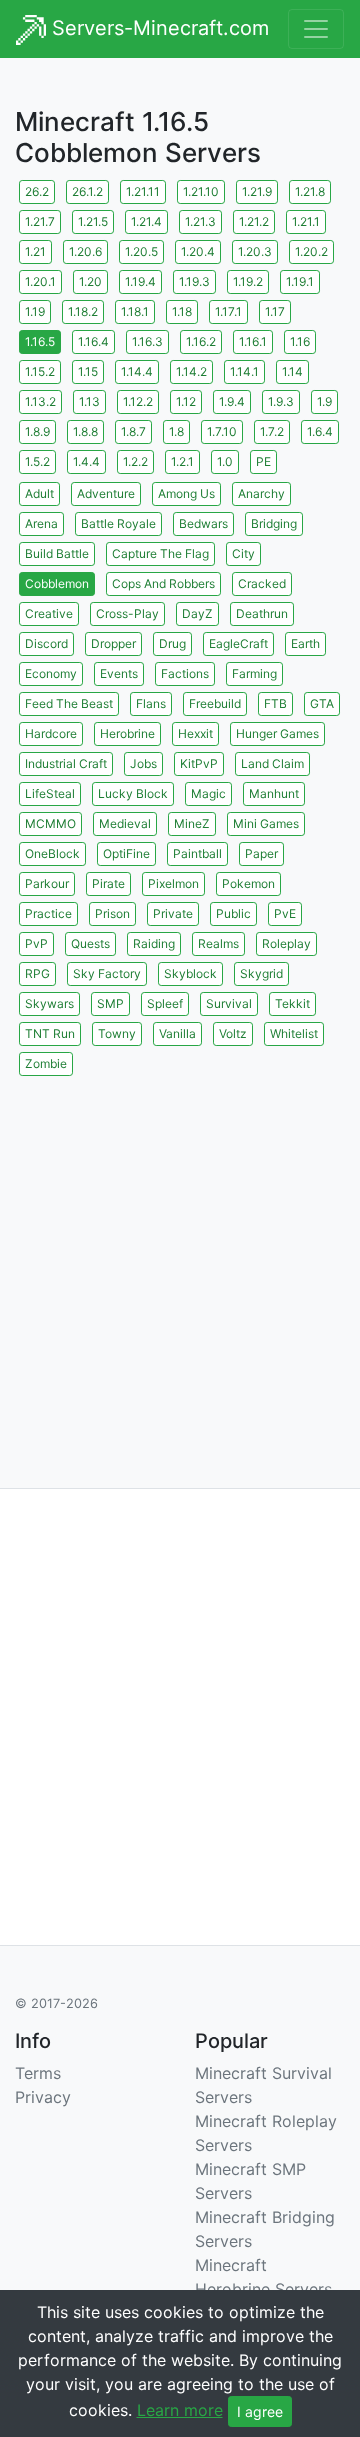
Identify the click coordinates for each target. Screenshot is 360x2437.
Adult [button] (39, 493)
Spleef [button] (165, 1003)
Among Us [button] (186, 493)
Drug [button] (172, 643)
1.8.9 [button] (37, 431)
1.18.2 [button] (83, 311)
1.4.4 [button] (86, 461)
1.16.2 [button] (201, 341)
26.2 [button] (37, 191)
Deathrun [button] (262, 613)
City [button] (243, 553)
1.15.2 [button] (40, 371)
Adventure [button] (106, 493)
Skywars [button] (49, 1003)
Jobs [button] (143, 763)
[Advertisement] (180, 1260)
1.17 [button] (275, 311)
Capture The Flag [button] (160, 553)
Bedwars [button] (203, 523)
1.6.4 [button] (320, 431)
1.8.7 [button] (133, 431)
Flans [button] (151, 703)
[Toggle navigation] (316, 29)
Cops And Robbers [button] (163, 583)
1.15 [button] (88, 371)
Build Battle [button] (57, 553)
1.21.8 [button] (310, 191)
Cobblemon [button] (57, 583)
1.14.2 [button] (191, 371)
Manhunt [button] (274, 793)
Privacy (43, 2097)
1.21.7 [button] (40, 221)
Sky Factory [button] (107, 973)
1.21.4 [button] (146, 221)
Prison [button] (112, 913)
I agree (260, 2411)
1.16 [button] (300, 341)
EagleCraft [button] (238, 643)
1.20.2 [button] (311, 251)
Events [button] (119, 673)
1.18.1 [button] (135, 311)
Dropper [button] (113, 643)
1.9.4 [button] (232, 401)
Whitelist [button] (294, 1033)
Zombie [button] (46, 1063)
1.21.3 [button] (200, 221)
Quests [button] (90, 943)
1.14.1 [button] (244, 371)
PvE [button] (285, 913)
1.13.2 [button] (40, 401)
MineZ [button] (192, 823)
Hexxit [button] (195, 733)
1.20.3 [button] (255, 251)
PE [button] (263, 461)
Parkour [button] (47, 883)
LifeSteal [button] (50, 793)
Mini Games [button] (266, 823)
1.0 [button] (225, 461)
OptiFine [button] (126, 853)
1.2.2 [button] (135, 461)
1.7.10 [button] (222, 431)
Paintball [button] (197, 853)
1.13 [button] (89, 401)
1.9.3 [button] (281, 401)
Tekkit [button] (292, 1003)
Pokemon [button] (248, 883)
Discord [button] (46, 643)
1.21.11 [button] (143, 191)
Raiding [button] (154, 943)
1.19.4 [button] (140, 281)
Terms (38, 2073)
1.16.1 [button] (253, 341)
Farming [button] (254, 673)
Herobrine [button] (127, 733)
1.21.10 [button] (201, 191)
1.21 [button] (35, 251)
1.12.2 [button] (138, 401)
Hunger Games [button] (277, 733)
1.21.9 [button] (257, 191)
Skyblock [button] (190, 973)
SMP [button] (110, 1003)
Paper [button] (261, 853)
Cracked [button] (262, 583)
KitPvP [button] (199, 763)
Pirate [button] (108, 883)
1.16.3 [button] (147, 341)
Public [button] (233, 913)
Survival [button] (229, 1003)
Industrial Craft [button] (66, 763)
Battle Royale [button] (118, 523)
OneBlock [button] (52, 853)
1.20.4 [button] (198, 251)
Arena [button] (41, 523)
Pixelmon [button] (173, 883)
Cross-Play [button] (127, 613)
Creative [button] (49, 613)
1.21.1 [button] (306, 221)
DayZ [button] (197, 613)
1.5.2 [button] (37, 461)
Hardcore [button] (51, 733)
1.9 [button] (324, 401)
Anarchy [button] (261, 493)
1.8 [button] (176, 431)
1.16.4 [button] (93, 341)
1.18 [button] (182, 311)
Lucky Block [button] (133, 793)
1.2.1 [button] (182, 461)
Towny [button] (117, 1033)
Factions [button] (185, 673)
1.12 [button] (186, 401)
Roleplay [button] (286, 943)
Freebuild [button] (215, 703)
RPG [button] (37, 973)
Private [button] (173, 913)
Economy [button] (51, 673)
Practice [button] (48, 913)
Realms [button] (218, 943)
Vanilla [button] (177, 1033)
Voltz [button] (233, 1033)
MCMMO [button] (50, 823)
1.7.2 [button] (272, 431)
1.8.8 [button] (85, 431)
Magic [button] (208, 793)
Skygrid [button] (261, 973)
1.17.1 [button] (228, 311)
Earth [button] (305, 643)
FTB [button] (275, 703)
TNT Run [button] (50, 1033)
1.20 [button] (90, 281)
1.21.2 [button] (254, 221)
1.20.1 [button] (40, 281)
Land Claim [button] (272, 763)
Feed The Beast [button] (69, 703)
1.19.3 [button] (194, 281)
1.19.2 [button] (248, 281)
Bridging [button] (274, 523)
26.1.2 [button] (87, 191)
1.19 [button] (35, 311)
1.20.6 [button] (85, 251)
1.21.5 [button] (93, 221)
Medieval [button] (125, 823)
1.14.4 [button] (137, 371)
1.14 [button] (292, 371)
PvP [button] (36, 943)
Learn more (180, 2410)
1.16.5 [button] (40, 341)
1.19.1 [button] (300, 281)
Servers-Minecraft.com (157, 28)
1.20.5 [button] (141, 251)
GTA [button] (322, 703)
